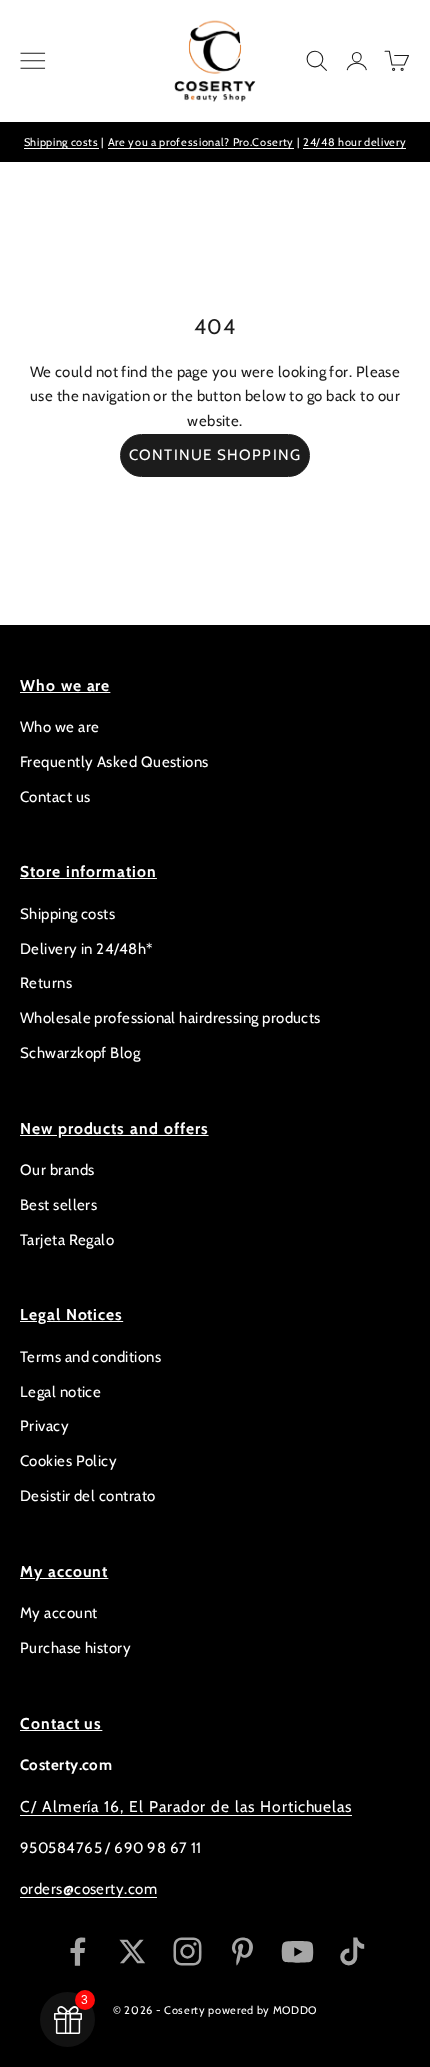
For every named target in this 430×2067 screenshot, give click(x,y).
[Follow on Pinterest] (242, 1951)
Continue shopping (215, 455)
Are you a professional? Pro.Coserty (201, 142)
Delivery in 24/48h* (86, 949)
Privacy (44, 1426)
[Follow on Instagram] (187, 1951)
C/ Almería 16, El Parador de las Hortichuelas (186, 1806)
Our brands (57, 1170)
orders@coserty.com (88, 1889)
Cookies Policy (68, 1461)
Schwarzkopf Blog (80, 1053)
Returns (46, 983)
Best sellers (58, 1205)
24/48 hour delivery (355, 142)
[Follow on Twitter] (132, 1951)
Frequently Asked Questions (114, 762)
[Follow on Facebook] (77, 1951)
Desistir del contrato (87, 1496)
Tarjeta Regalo (67, 1240)
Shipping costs (61, 142)
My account (59, 1613)
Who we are (60, 727)
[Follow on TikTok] (352, 1951)
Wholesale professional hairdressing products (170, 1018)
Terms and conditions (90, 1357)
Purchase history (75, 1648)
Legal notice (60, 1392)
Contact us (55, 797)
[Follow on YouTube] (297, 1951)
